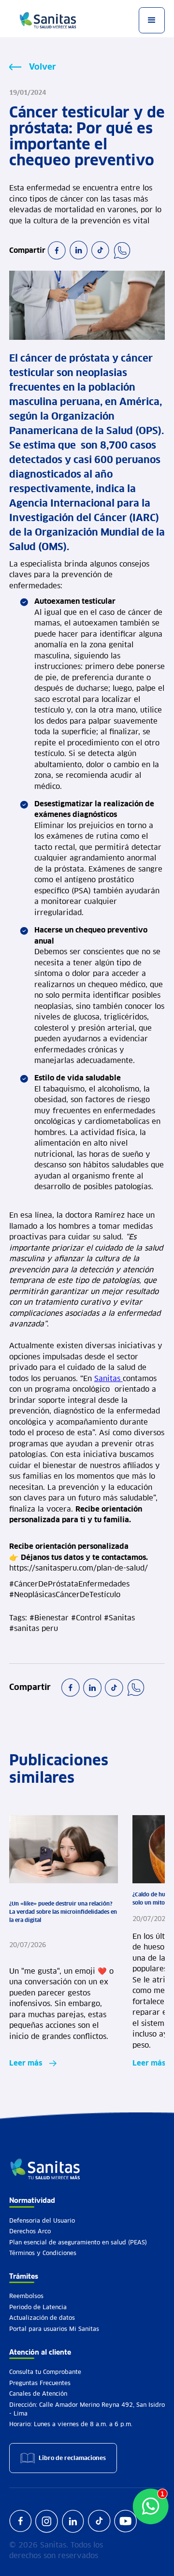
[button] (152, 20)
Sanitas (109, 1378)
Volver (43, 67)
